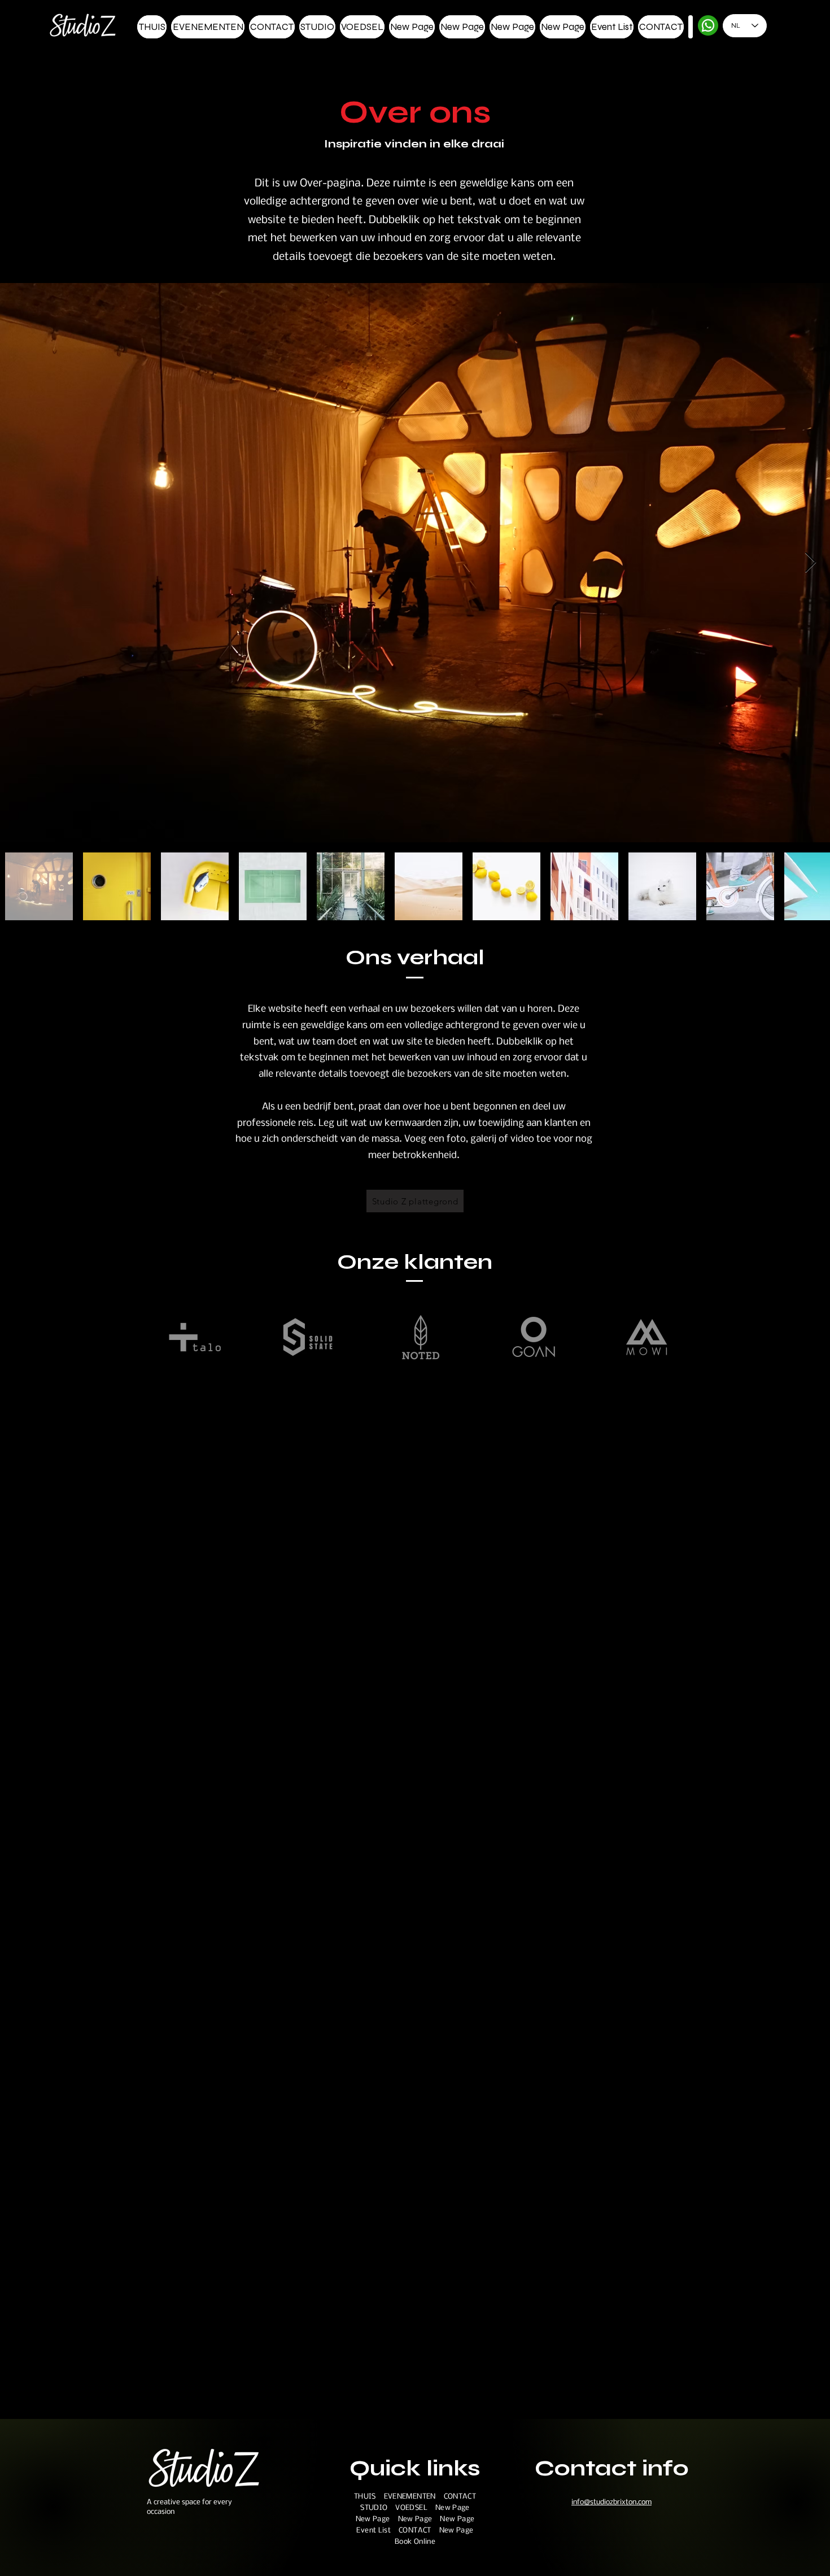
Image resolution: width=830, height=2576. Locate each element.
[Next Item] (811, 563)
